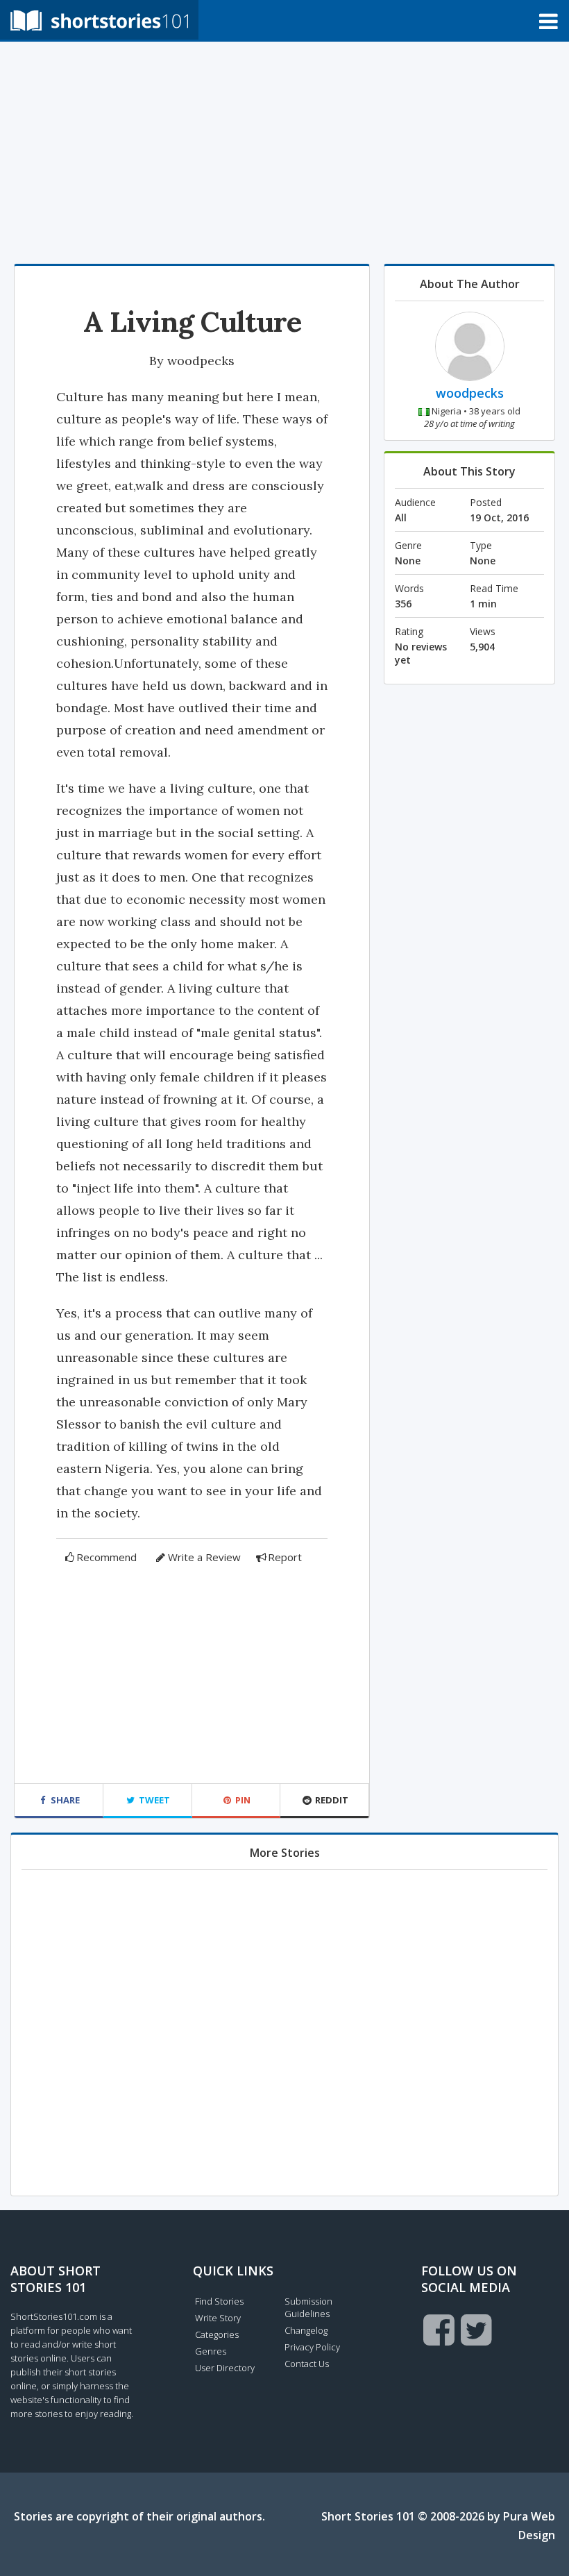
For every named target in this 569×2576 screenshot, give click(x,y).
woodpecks (201, 361)
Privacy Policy (312, 2347)
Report (285, 1557)
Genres (211, 2351)
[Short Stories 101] (99, 20)
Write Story (218, 2318)
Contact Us (307, 2364)
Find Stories (219, 2301)
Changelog (306, 2330)
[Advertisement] (284, 153)
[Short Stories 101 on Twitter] (476, 2330)
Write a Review (204, 1557)
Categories (217, 2334)
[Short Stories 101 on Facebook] (439, 2330)
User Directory (225, 2368)
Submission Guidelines (308, 2307)
